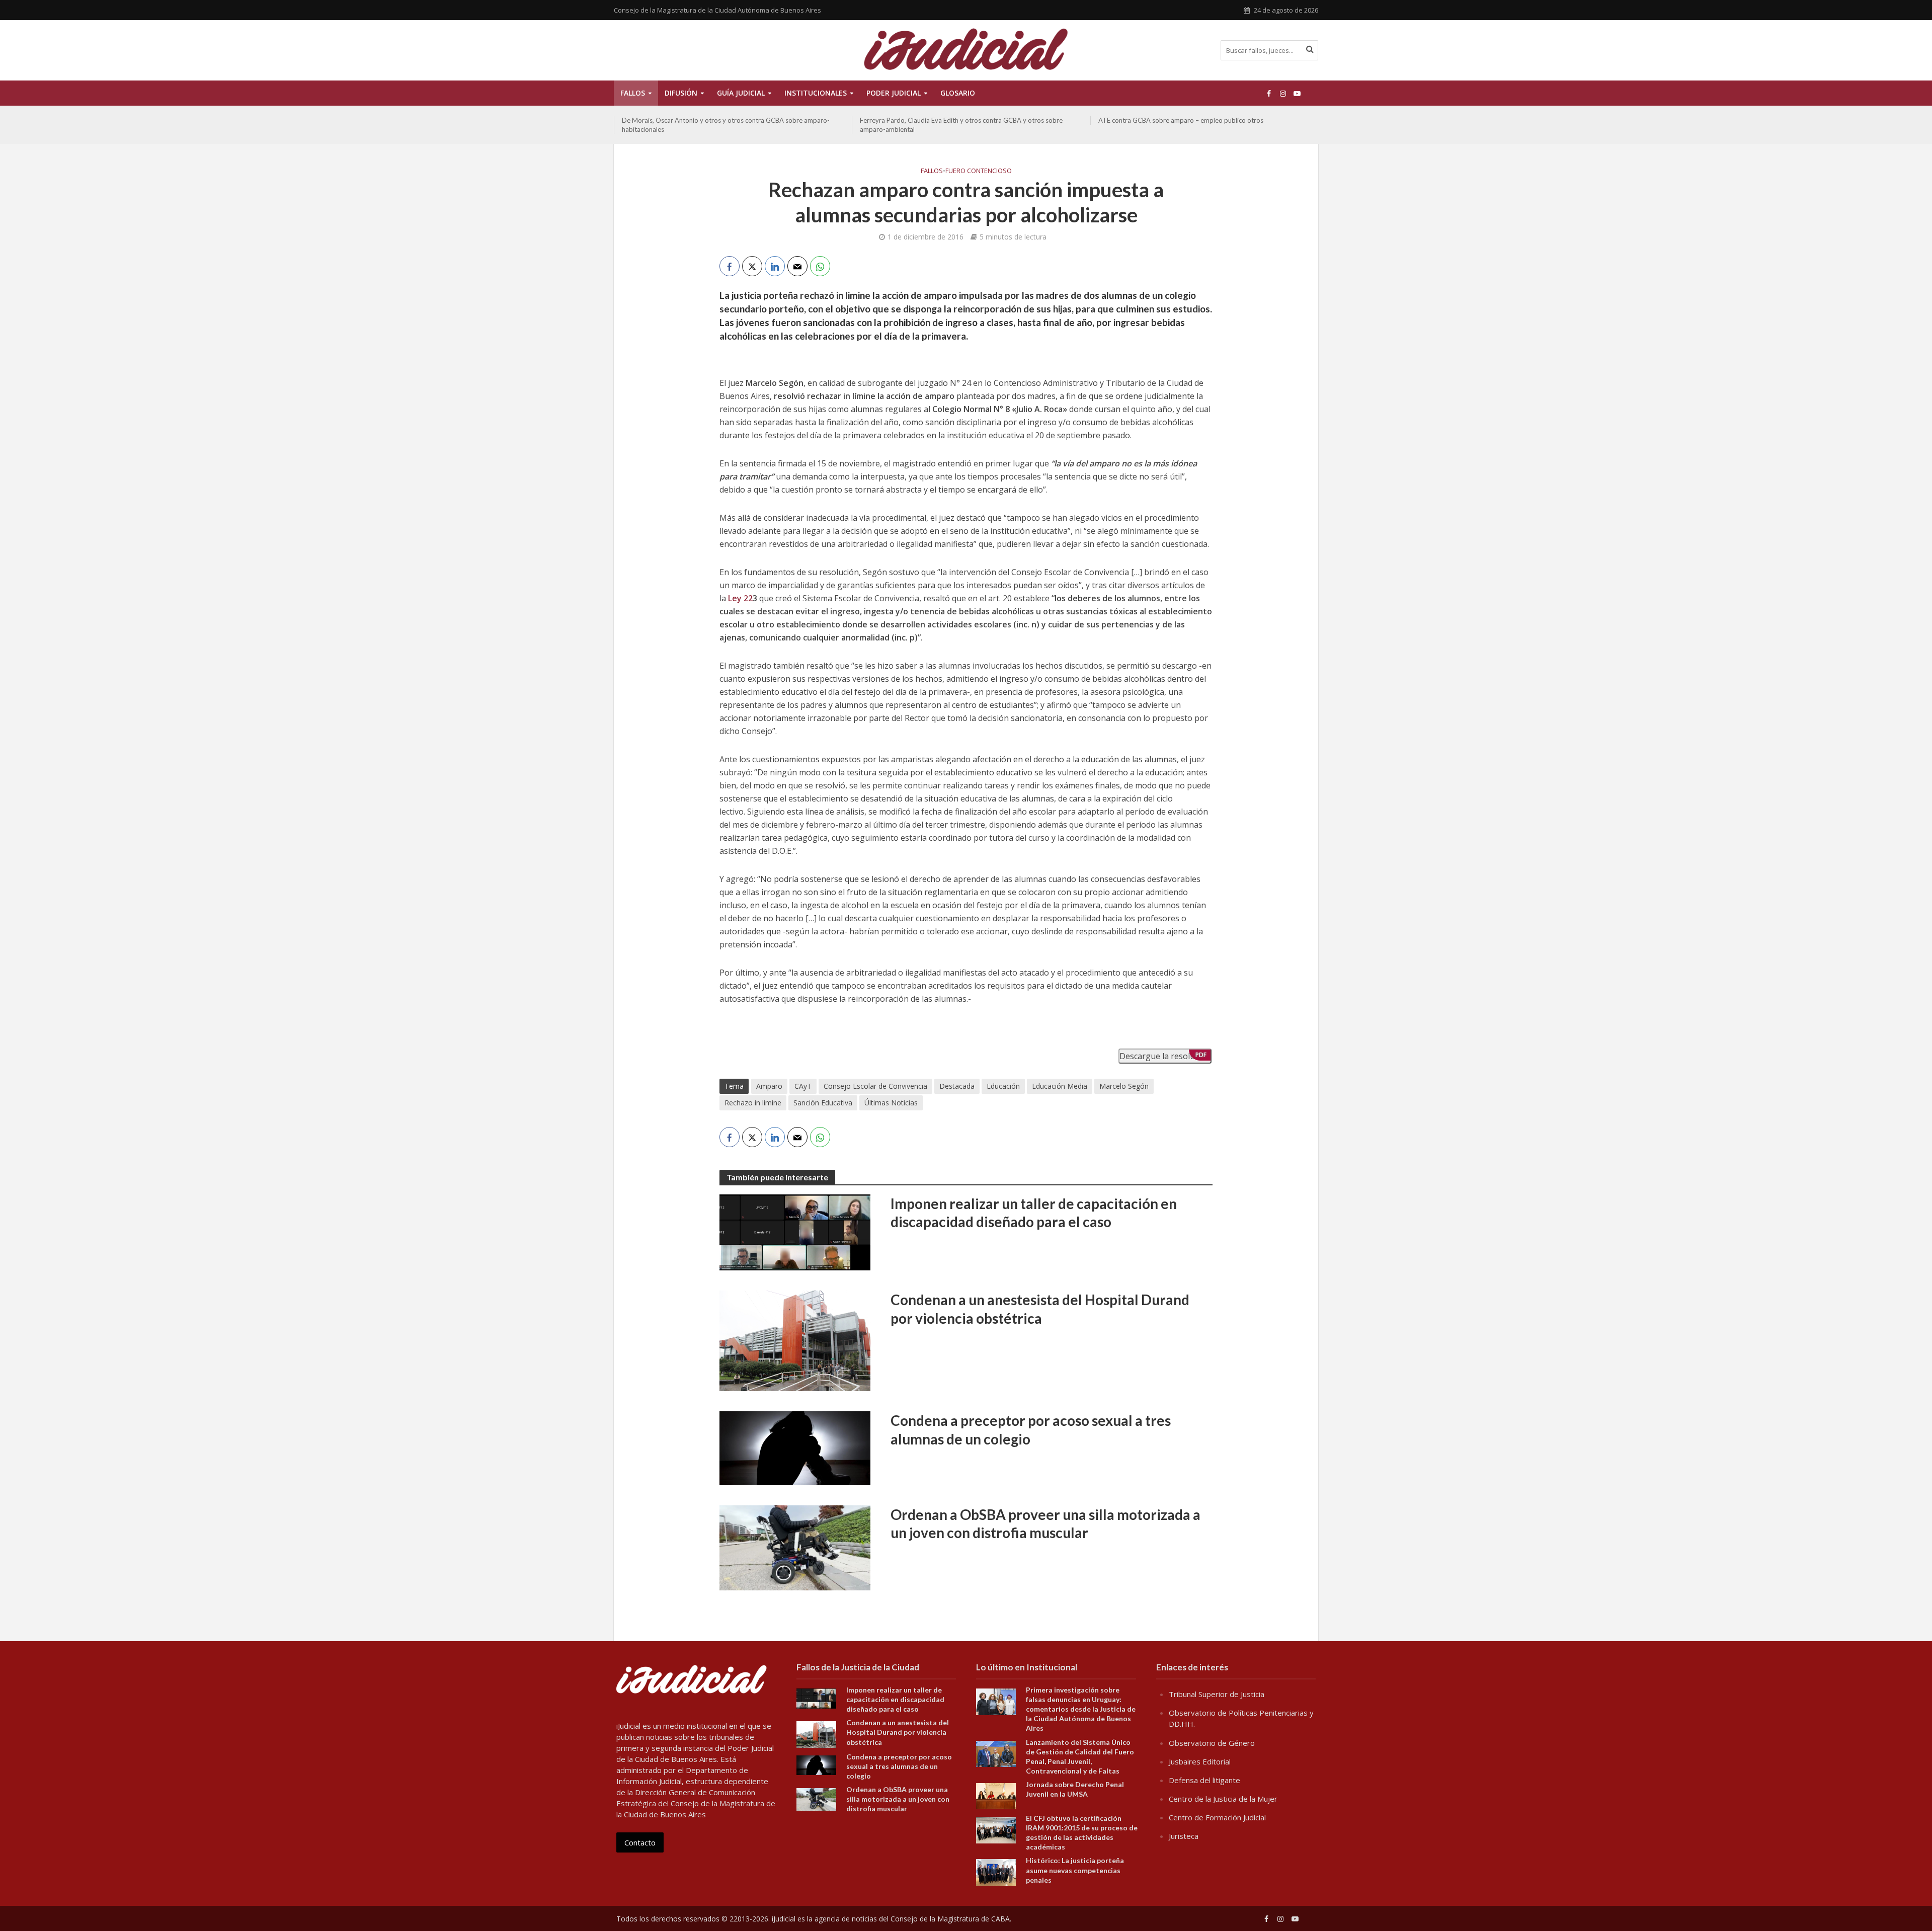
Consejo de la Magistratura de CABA (950, 1919)
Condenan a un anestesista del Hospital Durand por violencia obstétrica (1040, 1309)
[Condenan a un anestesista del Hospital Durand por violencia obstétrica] (795, 1340)
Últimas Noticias (891, 1103)
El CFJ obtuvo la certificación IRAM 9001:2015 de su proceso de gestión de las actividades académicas (1082, 1832)
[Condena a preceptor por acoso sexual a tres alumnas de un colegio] (795, 1447)
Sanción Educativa (823, 1103)
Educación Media (1060, 1086)
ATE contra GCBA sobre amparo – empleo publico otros (1181, 120)
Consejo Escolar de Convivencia (875, 1086)
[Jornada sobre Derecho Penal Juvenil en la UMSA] (996, 1795)
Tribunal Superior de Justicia (1217, 1694)
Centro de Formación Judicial (1217, 1817)
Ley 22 (740, 598)
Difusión (681, 93)
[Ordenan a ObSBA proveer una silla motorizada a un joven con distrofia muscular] (795, 1547)
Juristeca (1184, 1836)
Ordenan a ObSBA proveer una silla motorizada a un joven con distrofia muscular (1045, 1523)
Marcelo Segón (1124, 1086)
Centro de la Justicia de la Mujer (1223, 1799)
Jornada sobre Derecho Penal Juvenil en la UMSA (1075, 1789)
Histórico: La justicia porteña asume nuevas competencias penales (1075, 1870)
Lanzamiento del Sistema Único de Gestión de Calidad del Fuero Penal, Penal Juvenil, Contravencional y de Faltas (1080, 1756)
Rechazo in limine (753, 1103)
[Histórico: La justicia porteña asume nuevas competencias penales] (996, 1872)
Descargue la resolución (1165, 1056)
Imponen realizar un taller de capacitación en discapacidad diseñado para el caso (1034, 1213)
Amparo (769, 1086)
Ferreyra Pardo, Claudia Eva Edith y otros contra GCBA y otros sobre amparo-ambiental (961, 125)
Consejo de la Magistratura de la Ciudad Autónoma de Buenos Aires (717, 10)
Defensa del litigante (1204, 1780)
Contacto (640, 1842)
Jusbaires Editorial (1200, 1761)
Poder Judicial (894, 93)
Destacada (957, 1086)
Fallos (633, 93)
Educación (1003, 1086)
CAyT (803, 1086)
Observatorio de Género (1212, 1743)
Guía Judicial (741, 93)
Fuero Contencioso (979, 171)
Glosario (958, 93)
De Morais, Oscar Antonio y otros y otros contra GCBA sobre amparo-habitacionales (726, 125)
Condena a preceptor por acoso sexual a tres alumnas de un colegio (1031, 1429)
